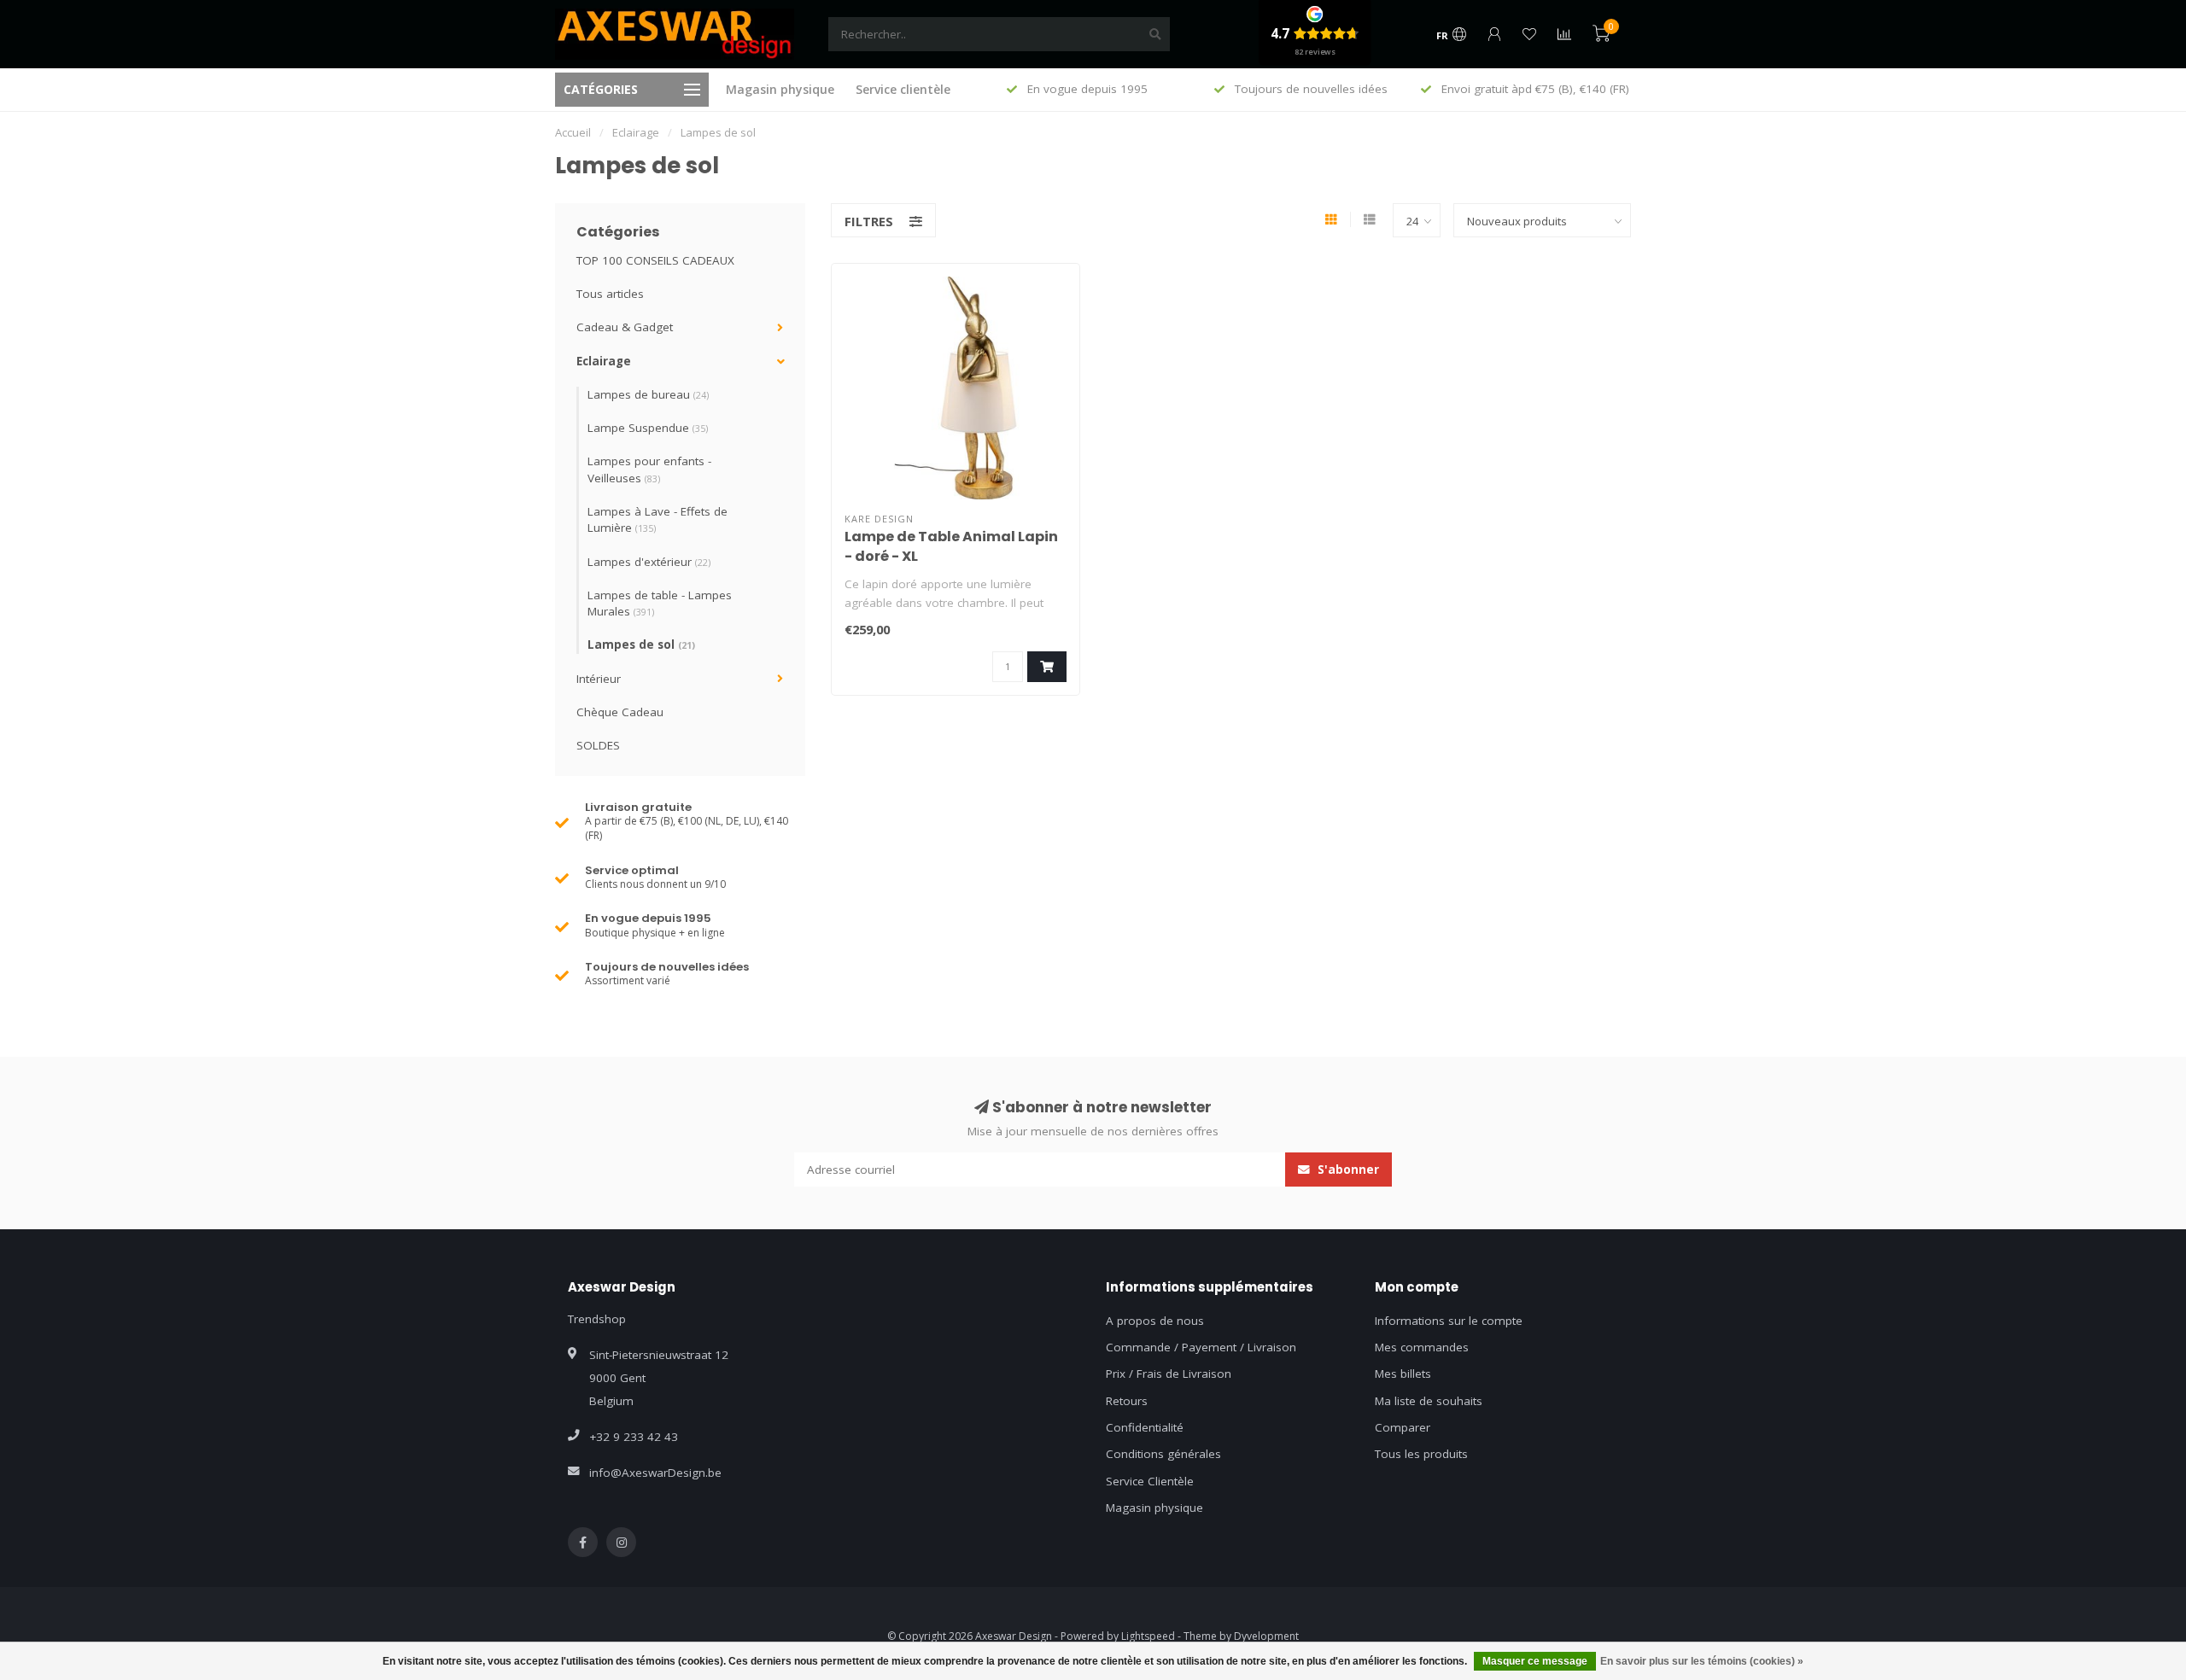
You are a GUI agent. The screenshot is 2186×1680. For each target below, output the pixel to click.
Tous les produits (1421, 1454)
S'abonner (1347, 1170)
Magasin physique (780, 89)
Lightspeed (1148, 1636)
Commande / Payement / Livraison (1201, 1347)
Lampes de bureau (648, 394)
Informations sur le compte (1449, 1321)
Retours (1127, 1401)
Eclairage (604, 361)
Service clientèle (903, 89)
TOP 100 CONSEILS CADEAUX (655, 260)
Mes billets (1403, 1374)
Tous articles (610, 294)
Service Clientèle (1150, 1481)
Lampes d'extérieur (649, 562)
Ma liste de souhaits (1429, 1401)
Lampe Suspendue (648, 428)
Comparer (1403, 1427)
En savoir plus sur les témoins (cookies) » (1702, 1661)
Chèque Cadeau (620, 712)
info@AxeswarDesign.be (655, 1473)
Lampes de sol (641, 645)
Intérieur (599, 679)
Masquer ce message (1535, 1661)
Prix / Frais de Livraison (1169, 1374)
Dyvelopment (1266, 1636)
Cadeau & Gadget (625, 327)
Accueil (573, 132)
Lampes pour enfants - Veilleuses (649, 469)
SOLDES (598, 745)
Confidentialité (1145, 1427)
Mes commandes (1422, 1347)
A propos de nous (1155, 1321)
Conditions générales (1163, 1454)
